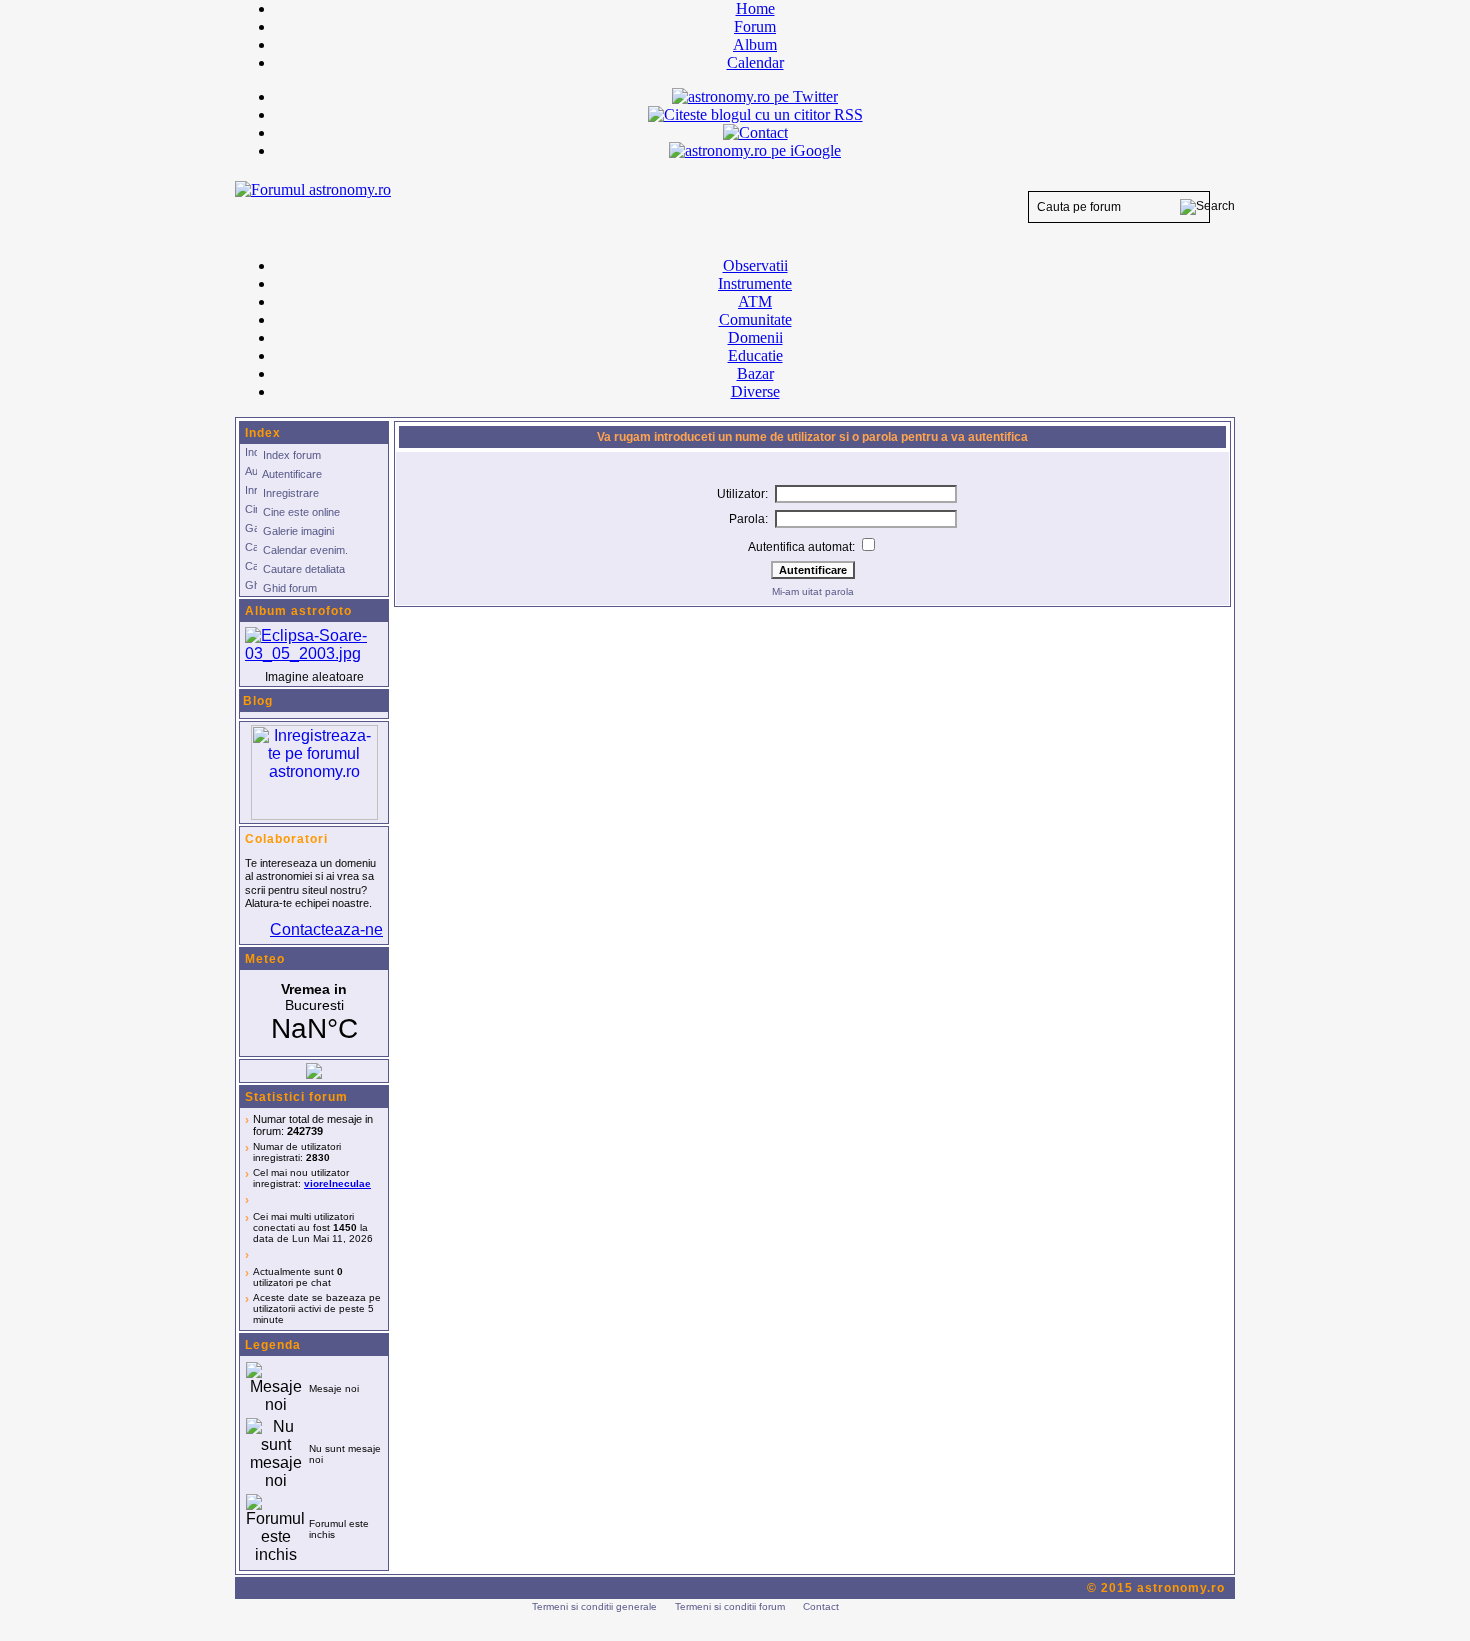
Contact (821, 1606)
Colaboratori (286, 839)
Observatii (755, 265)
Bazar (755, 373)
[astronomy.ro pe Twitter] (755, 95)
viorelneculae (337, 1183)
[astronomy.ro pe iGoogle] (755, 150)
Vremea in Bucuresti (314, 1013)
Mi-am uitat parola (813, 591)
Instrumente (755, 283)
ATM (755, 301)
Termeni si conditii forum (730, 1606)
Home (755, 8)
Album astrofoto (298, 611)
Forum (755, 26)
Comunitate (755, 319)
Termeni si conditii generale (594, 1606)
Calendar (755, 62)
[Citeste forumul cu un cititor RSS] (755, 114)
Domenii (755, 337)
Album (755, 44)
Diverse (755, 391)
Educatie (755, 355)
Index (263, 433)
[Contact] (755, 132)
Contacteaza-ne (326, 929)
